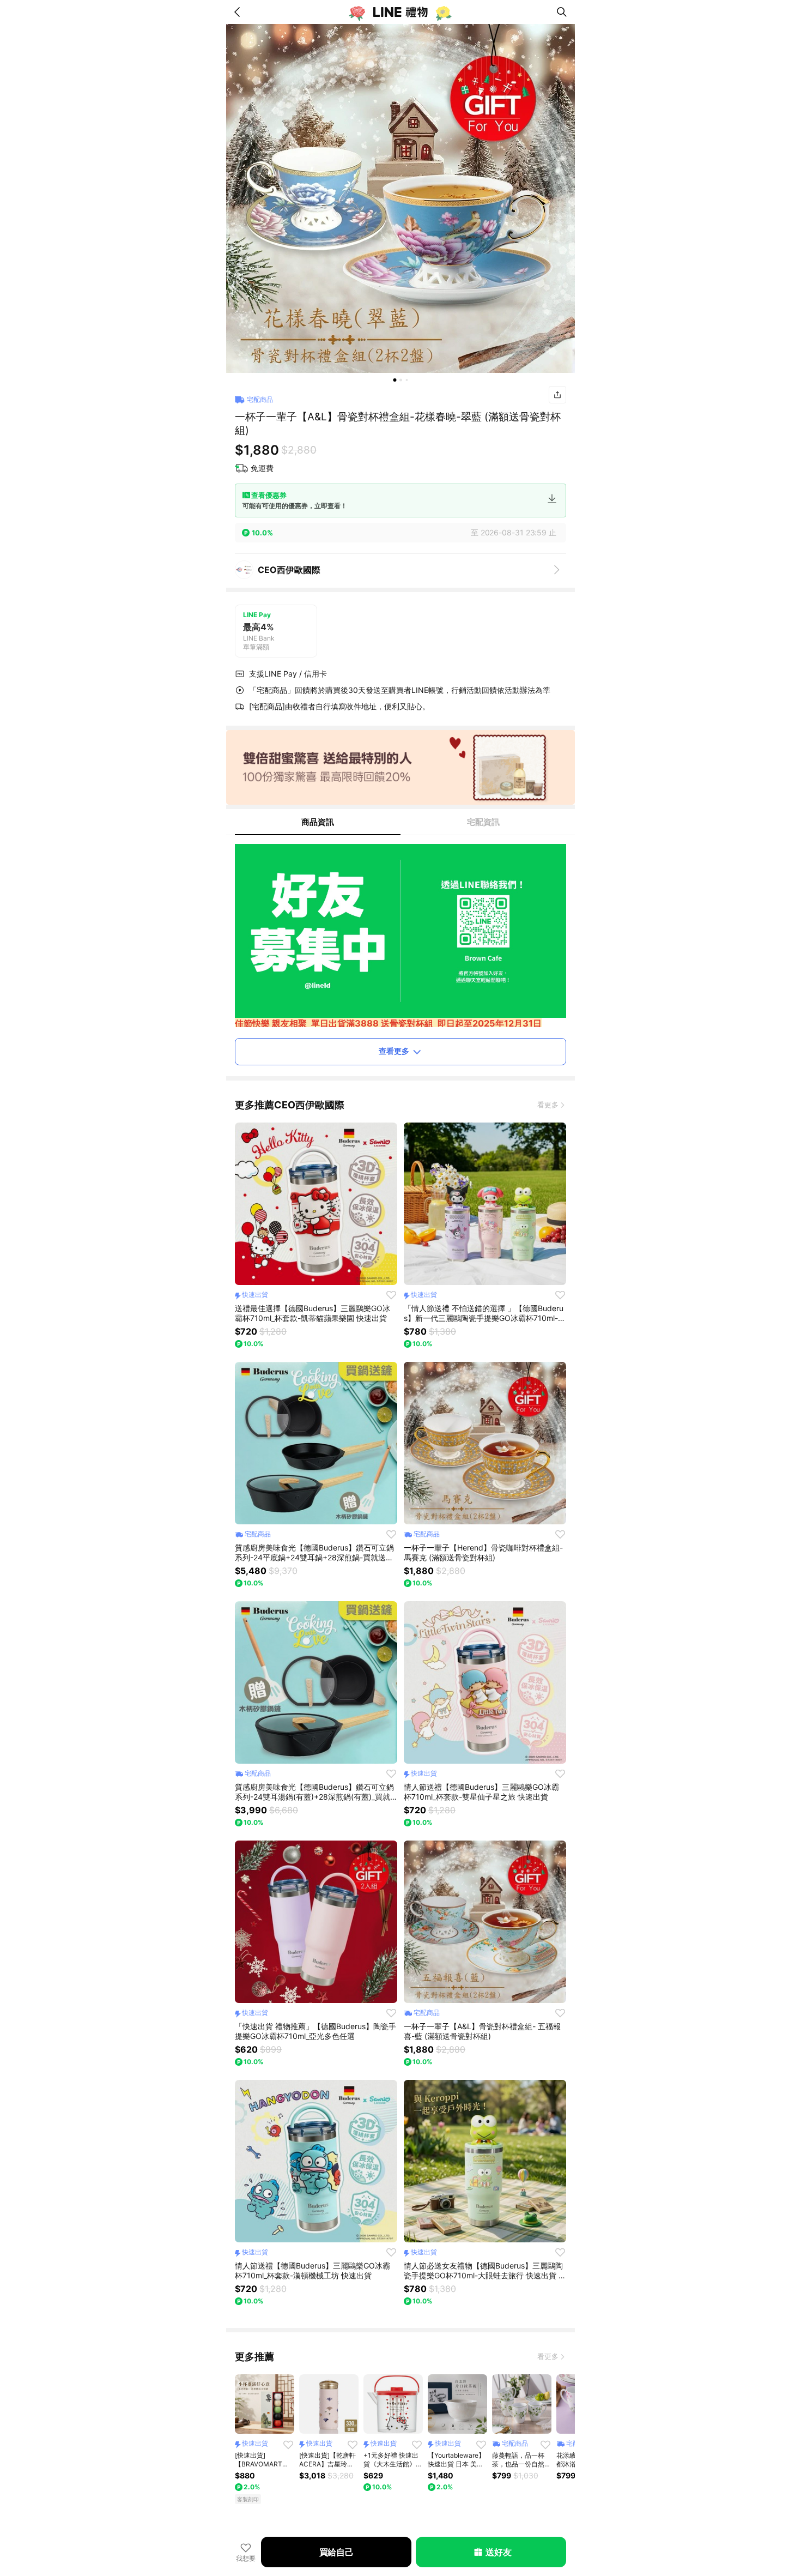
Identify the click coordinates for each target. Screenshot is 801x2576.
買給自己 (336, 2552)
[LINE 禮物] (400, 12)
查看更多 (394, 1051)
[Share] (557, 395)
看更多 (548, 1105)
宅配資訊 (483, 822)
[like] (391, 1295)
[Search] (562, 12)
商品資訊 (318, 822)
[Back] (239, 12)
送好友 (498, 2552)
